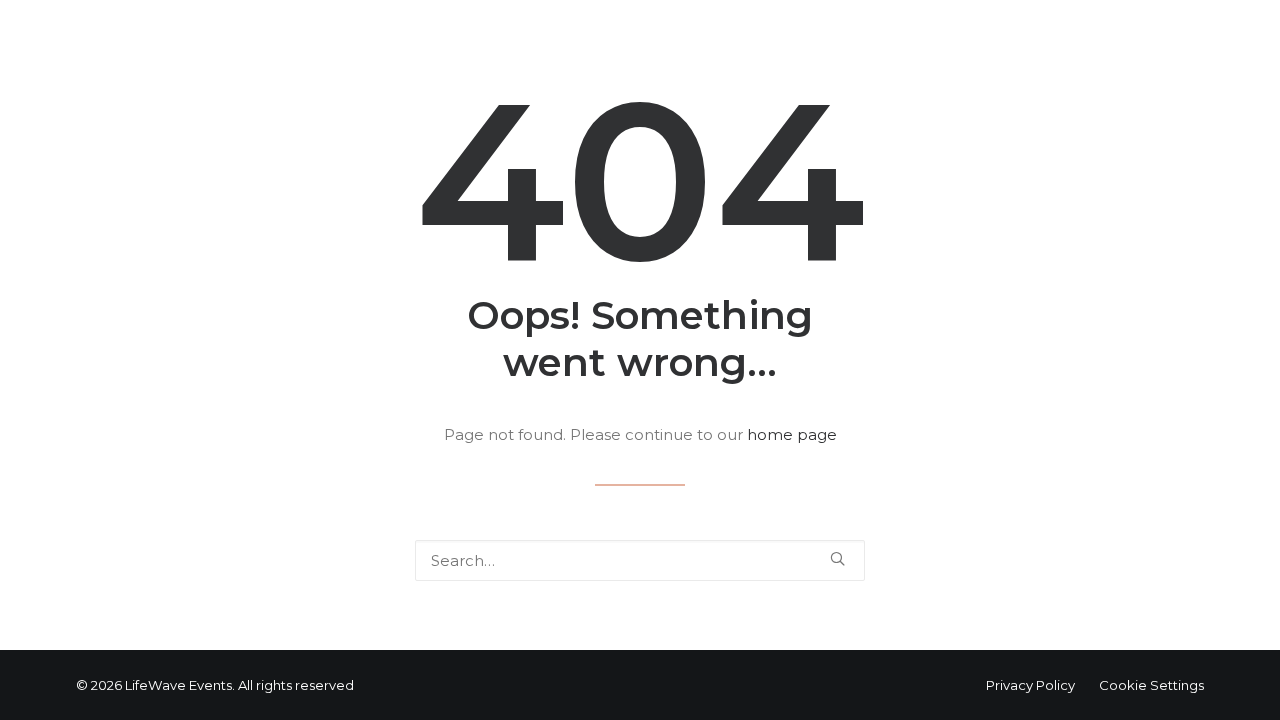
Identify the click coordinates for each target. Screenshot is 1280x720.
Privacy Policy (1030, 685)
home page (792, 434)
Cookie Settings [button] (1151, 685)
